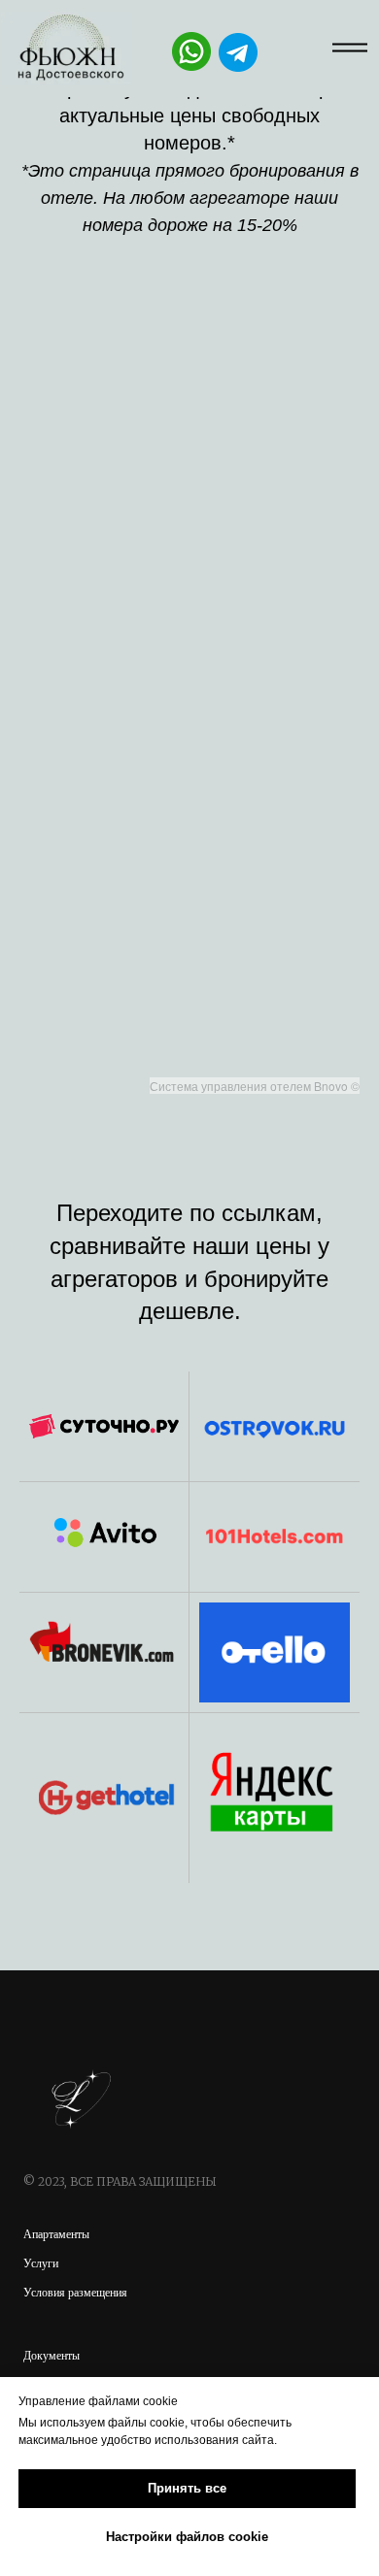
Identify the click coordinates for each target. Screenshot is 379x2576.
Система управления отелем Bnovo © (255, 1086)
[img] (66, 49)
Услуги (41, 2263)
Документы (52, 2356)
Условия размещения (75, 2293)
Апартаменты (56, 2234)
